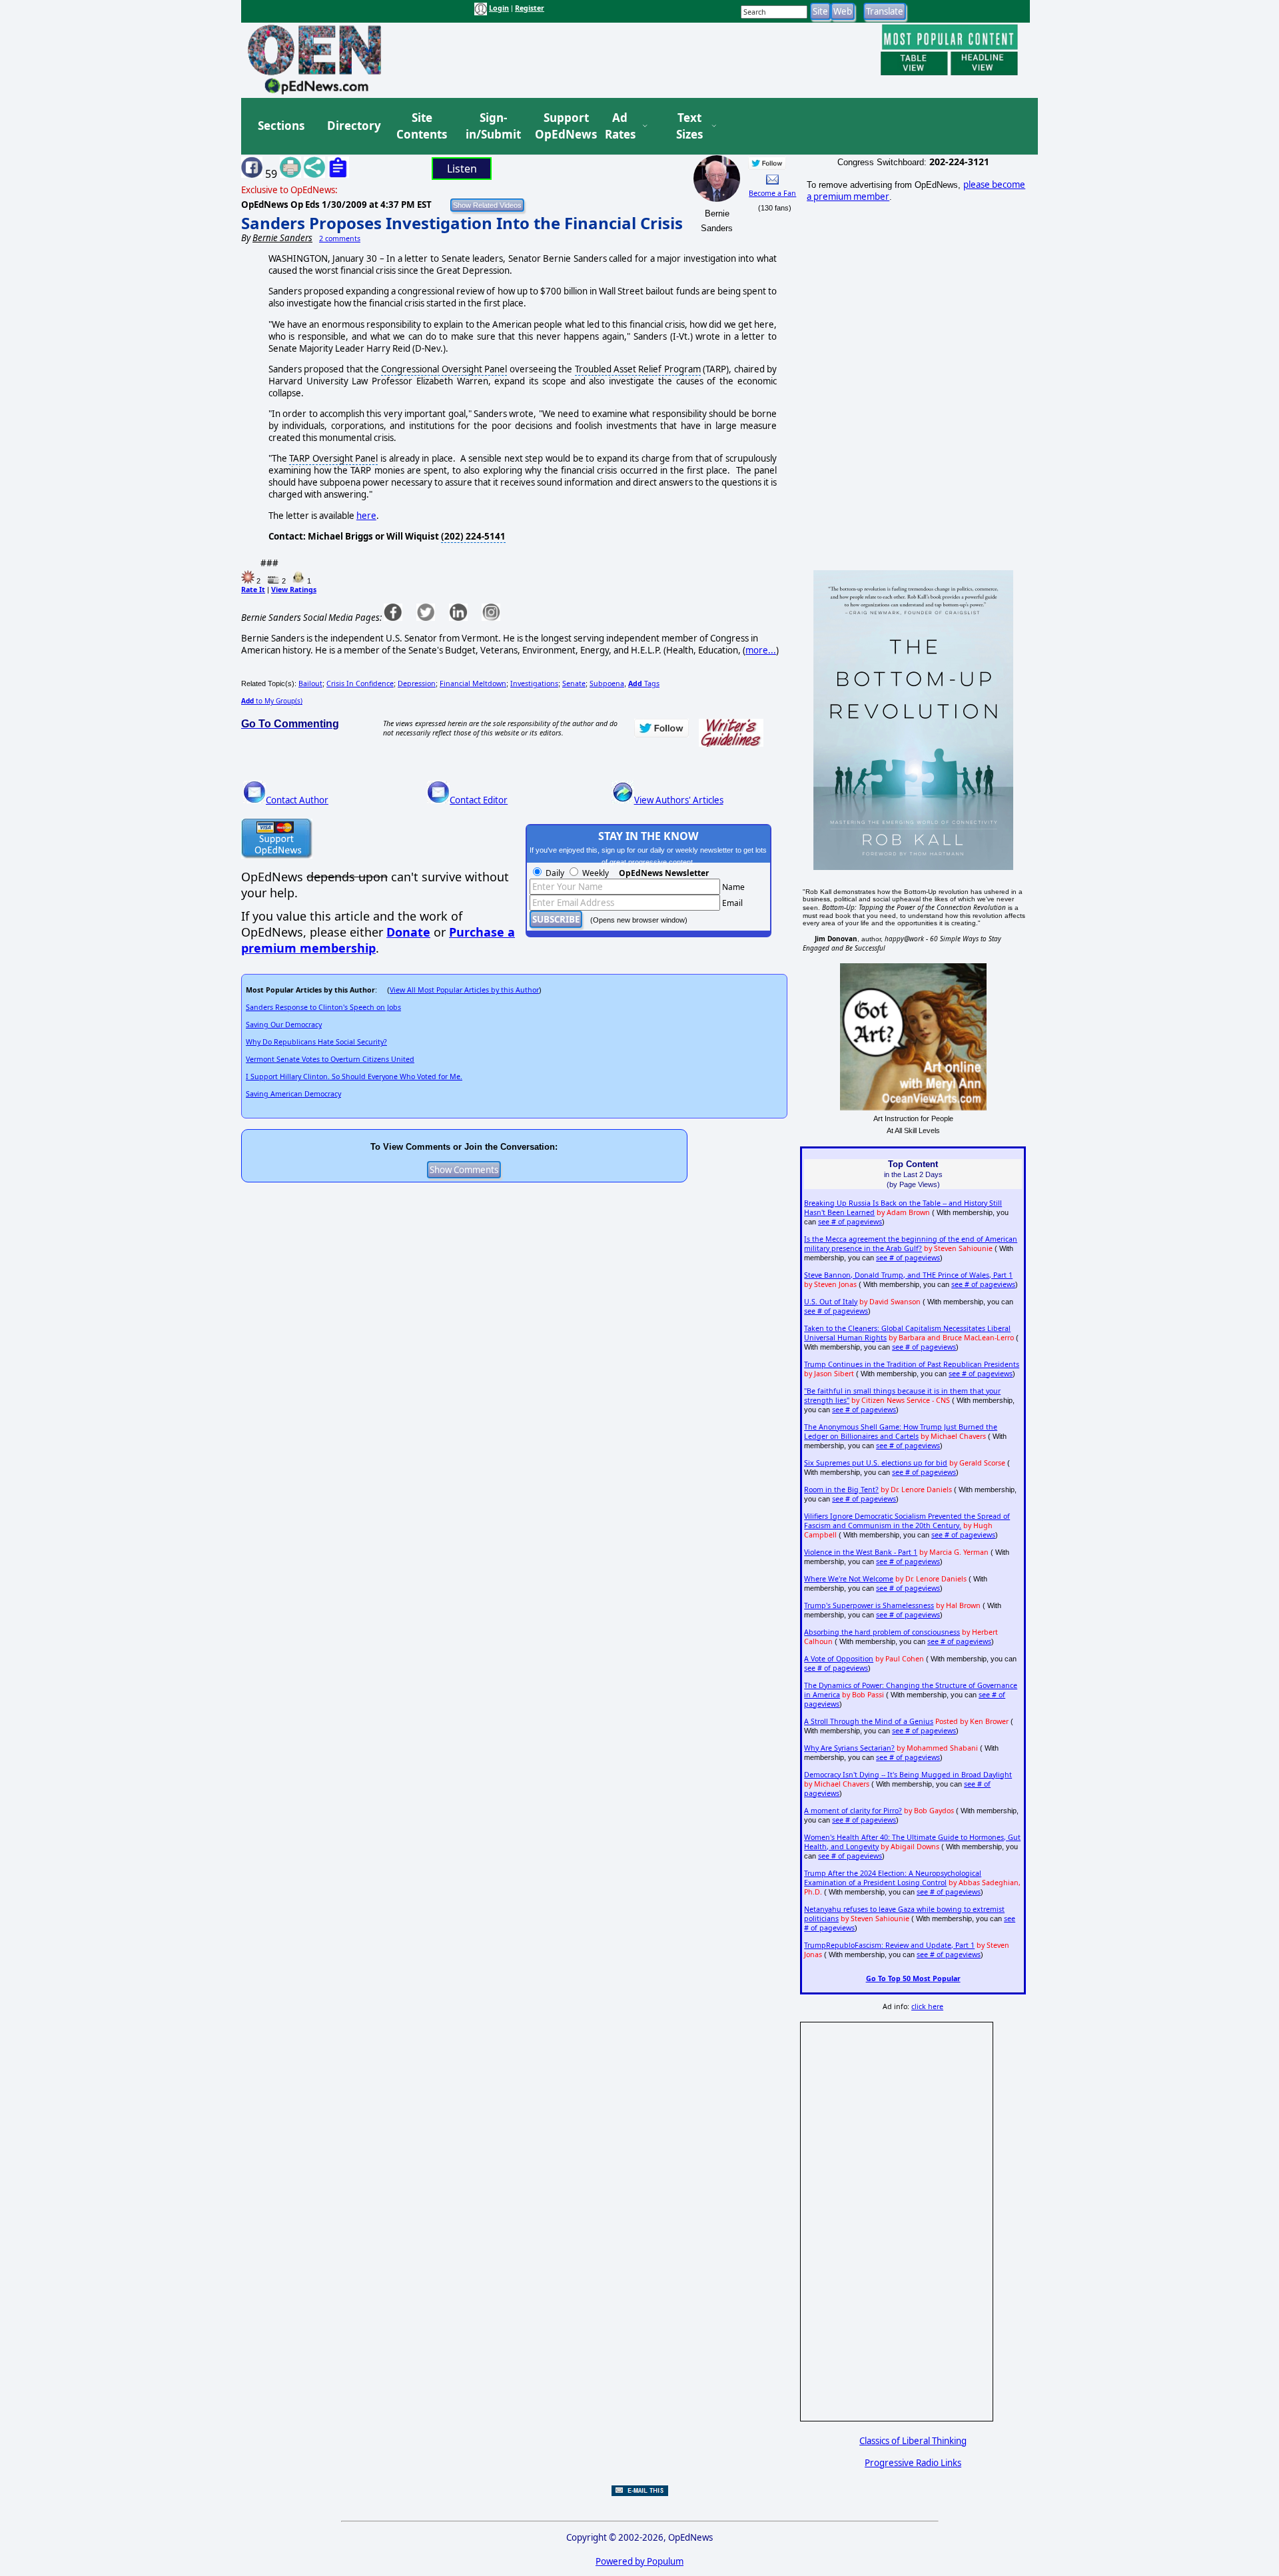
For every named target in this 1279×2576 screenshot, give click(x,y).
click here (927, 2006)
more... (761, 650)
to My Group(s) (272, 701)
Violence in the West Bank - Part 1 (861, 1552)
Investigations (534, 683)
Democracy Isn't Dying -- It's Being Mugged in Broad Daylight (908, 1775)
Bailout (310, 683)
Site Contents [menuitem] (422, 126)
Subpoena (607, 683)
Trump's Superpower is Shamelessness (869, 1605)
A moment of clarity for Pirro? (853, 1811)
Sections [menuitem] (281, 126)
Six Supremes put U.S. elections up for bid (876, 1463)
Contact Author (297, 800)
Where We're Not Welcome (849, 1579)
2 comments (340, 238)
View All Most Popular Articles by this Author (464, 990)
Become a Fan (772, 193)
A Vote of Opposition (839, 1659)
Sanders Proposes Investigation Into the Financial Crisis (462, 223)
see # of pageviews (850, 1222)
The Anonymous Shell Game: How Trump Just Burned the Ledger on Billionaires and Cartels (901, 1432)
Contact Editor (479, 800)
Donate (408, 932)
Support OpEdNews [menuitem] (561, 126)
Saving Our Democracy (284, 1025)
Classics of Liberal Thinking (913, 2441)
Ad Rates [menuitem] (620, 126)
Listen (462, 169)
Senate (574, 683)
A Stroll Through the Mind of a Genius (869, 1721)
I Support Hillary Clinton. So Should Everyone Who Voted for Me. (354, 1076)
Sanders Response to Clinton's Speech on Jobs (323, 1007)
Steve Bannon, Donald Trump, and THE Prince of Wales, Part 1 (908, 1275)
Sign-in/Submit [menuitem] (492, 126)
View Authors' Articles (679, 800)
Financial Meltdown (473, 683)
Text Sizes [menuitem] (689, 126)
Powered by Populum (639, 2561)
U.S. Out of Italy (831, 1302)
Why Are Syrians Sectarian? (849, 1748)
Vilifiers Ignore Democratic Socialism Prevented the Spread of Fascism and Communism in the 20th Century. (907, 1521)
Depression (417, 683)
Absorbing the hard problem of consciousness (882, 1632)
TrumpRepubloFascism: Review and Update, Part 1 (889, 1945)
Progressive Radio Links (913, 2463)
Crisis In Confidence (360, 683)
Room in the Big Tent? (841, 1490)
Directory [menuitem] (353, 126)
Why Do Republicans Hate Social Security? (316, 1042)
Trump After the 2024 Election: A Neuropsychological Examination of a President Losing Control (893, 1878)
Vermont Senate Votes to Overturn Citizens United (330, 1059)
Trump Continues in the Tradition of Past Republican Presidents (912, 1364)
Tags (644, 683)
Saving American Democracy (293, 1094)
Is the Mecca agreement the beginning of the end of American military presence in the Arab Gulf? (911, 1244)
